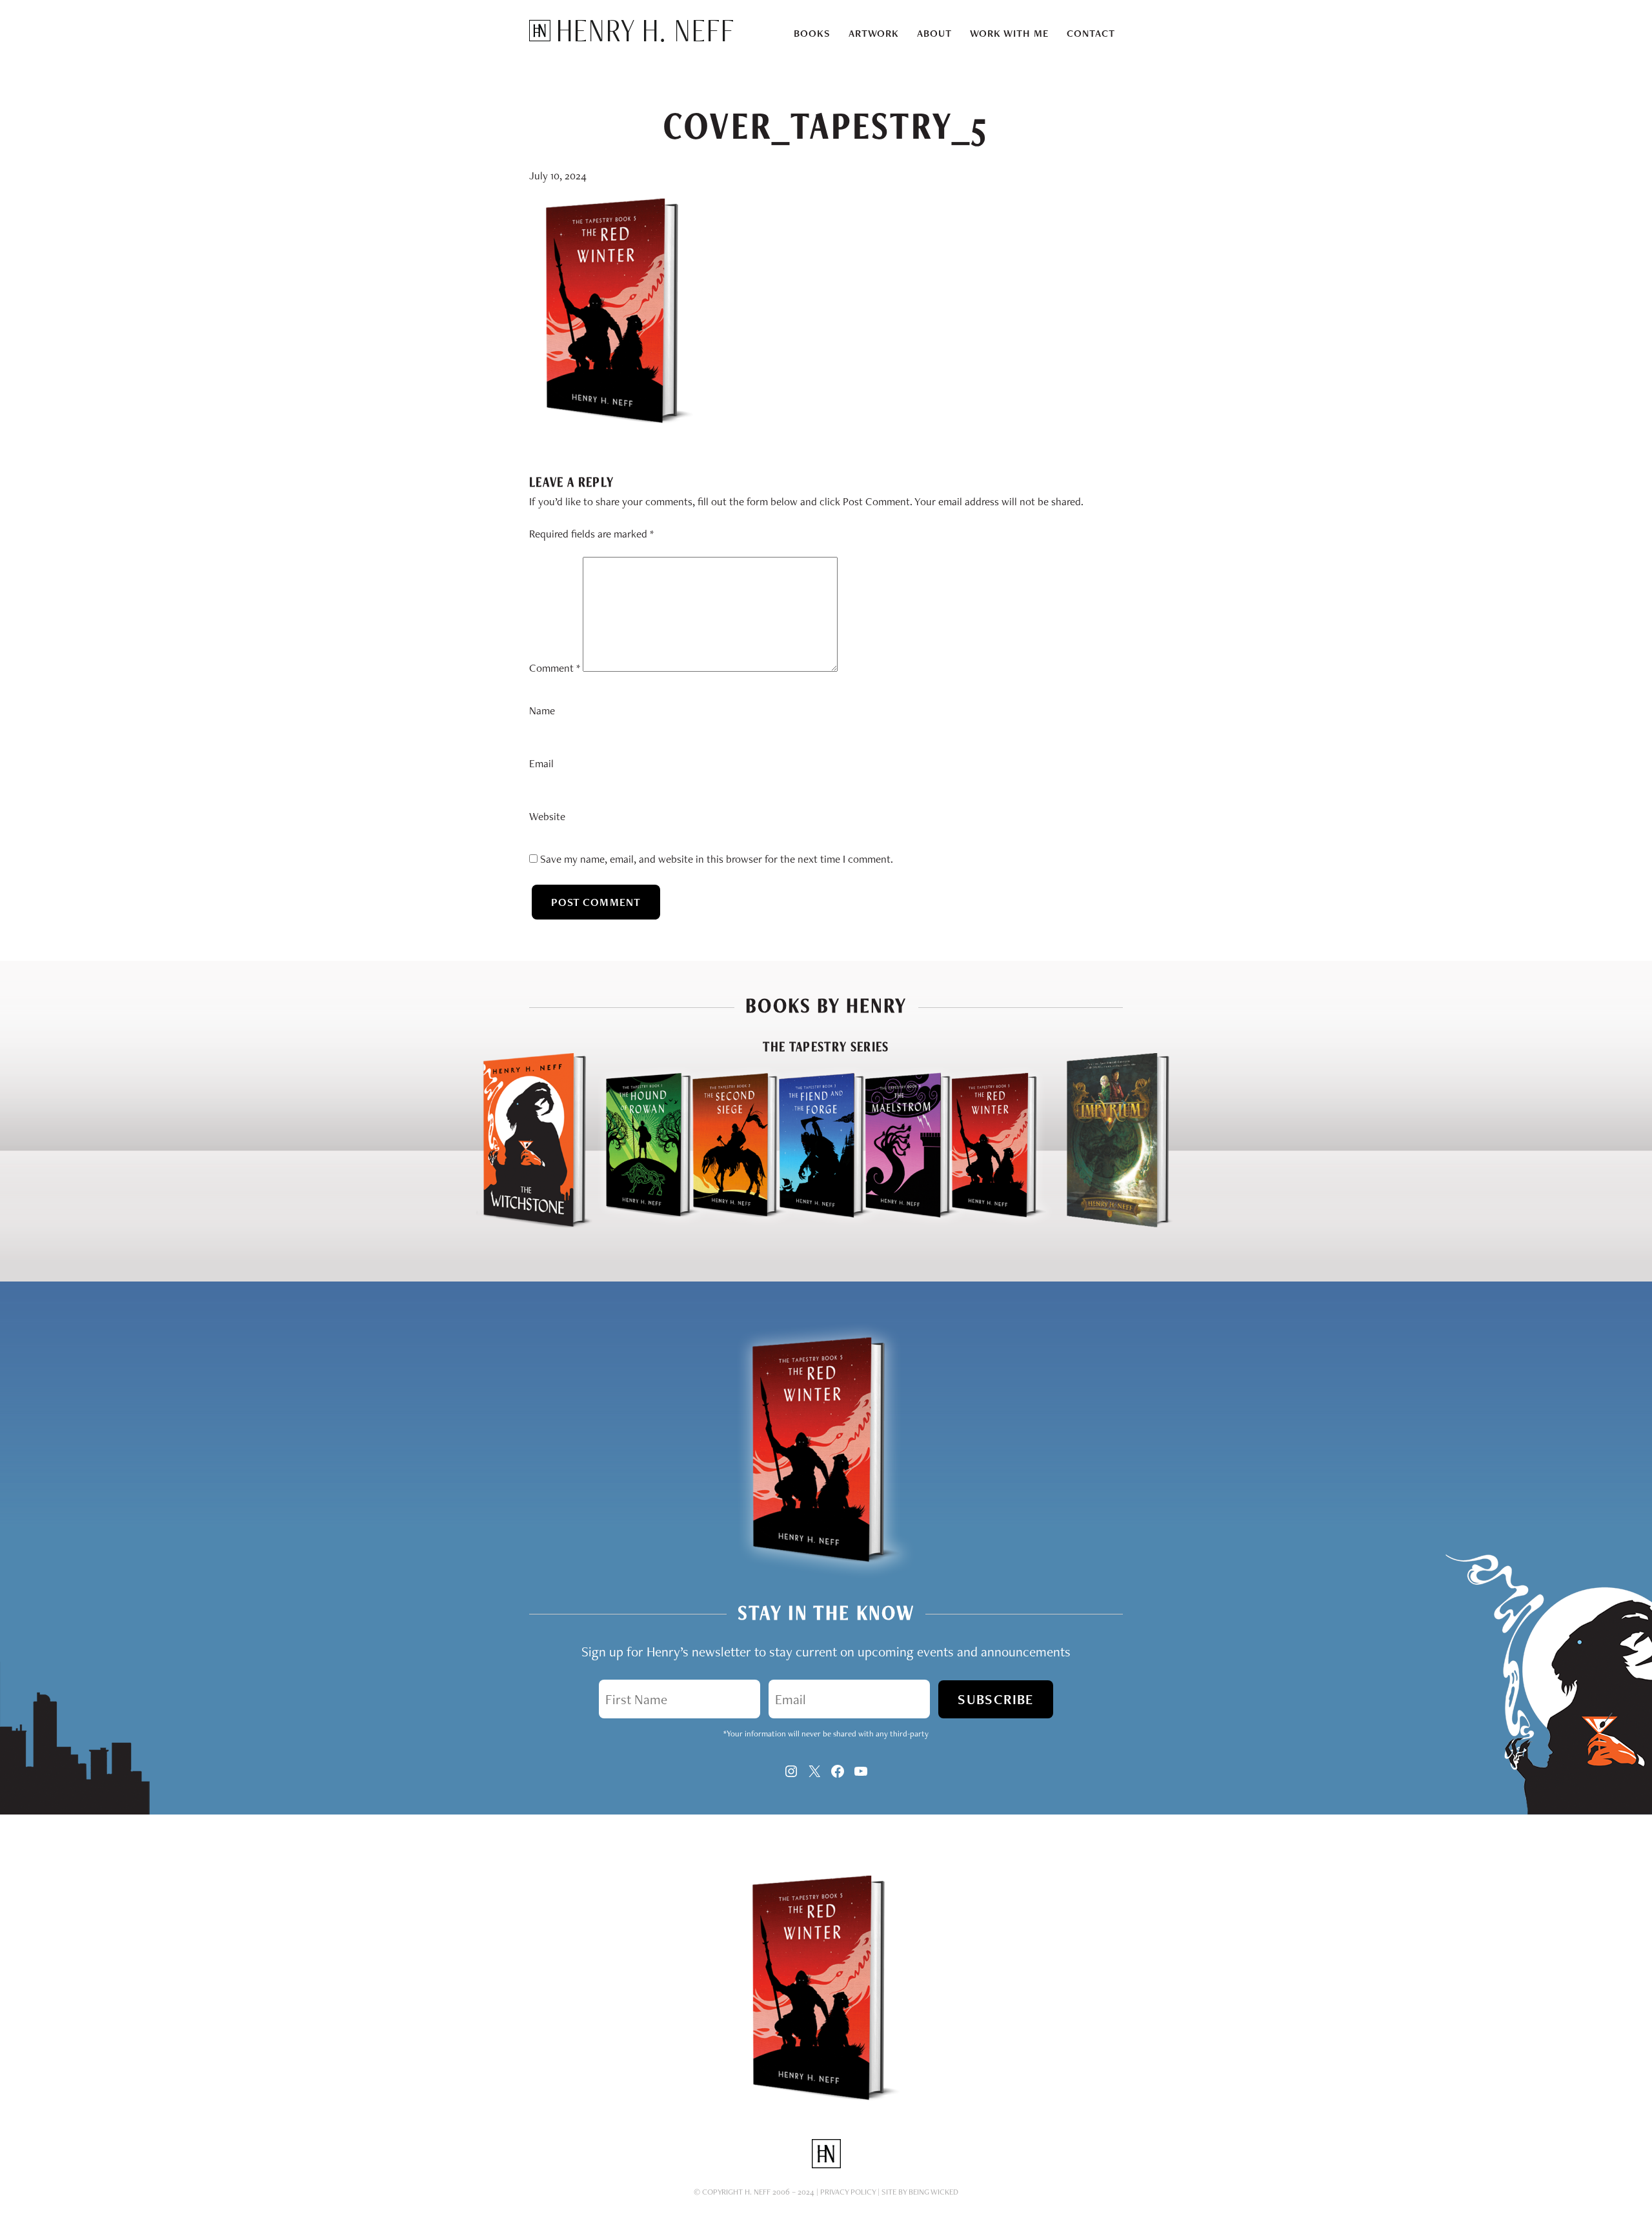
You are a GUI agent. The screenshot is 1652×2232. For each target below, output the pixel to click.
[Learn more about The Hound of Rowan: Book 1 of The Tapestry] (637, 1225)
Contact (1091, 33)
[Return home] (631, 38)
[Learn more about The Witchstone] (534, 1225)
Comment (555, 668)
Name (542, 710)
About (934, 33)
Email (541, 763)
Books (812, 33)
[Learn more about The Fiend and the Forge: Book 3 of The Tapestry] (810, 1225)
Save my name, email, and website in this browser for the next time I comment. (717, 859)
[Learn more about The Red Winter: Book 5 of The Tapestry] (999, 1225)
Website (547, 816)
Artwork (874, 33)
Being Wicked (933, 2192)
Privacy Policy (848, 2192)
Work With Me (1009, 33)
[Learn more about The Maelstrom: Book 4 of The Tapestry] (896, 1225)
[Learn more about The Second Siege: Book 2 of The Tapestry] (723, 1225)
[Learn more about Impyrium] (1118, 1225)
